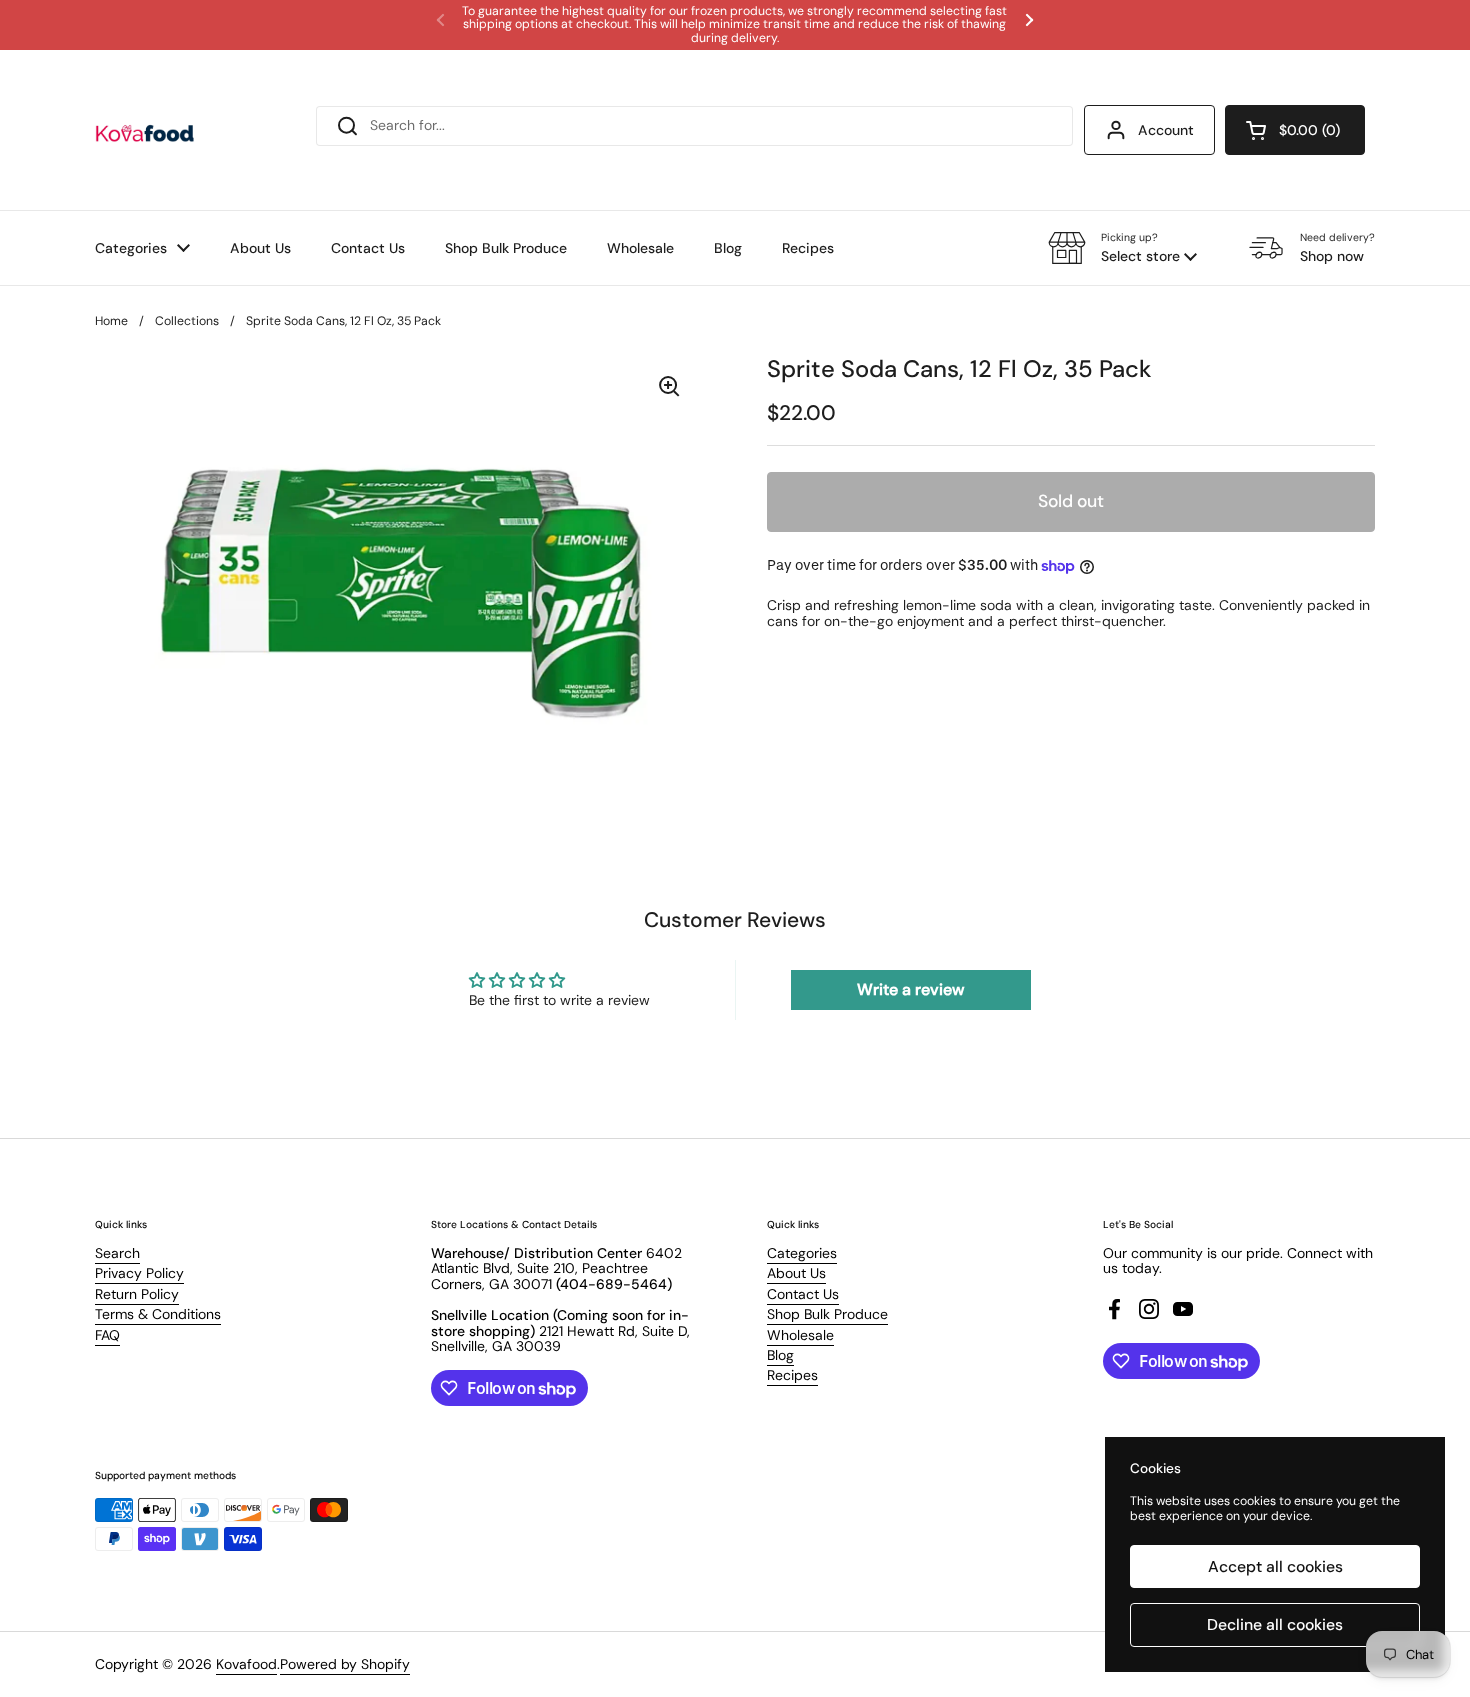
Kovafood (246, 1664)
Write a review (910, 989)
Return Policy (137, 1294)
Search (117, 1253)
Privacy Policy (139, 1273)
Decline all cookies (1275, 1624)
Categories (802, 1253)
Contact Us (803, 1294)
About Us (796, 1273)
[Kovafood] (145, 130)
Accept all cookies (1275, 1566)
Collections (187, 321)
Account (1166, 130)
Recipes (792, 1375)
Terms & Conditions (158, 1314)
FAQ (107, 1335)
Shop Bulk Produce (827, 1314)
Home (111, 321)
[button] (1295, 130)
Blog (780, 1355)
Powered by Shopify (345, 1664)
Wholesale (800, 1335)
